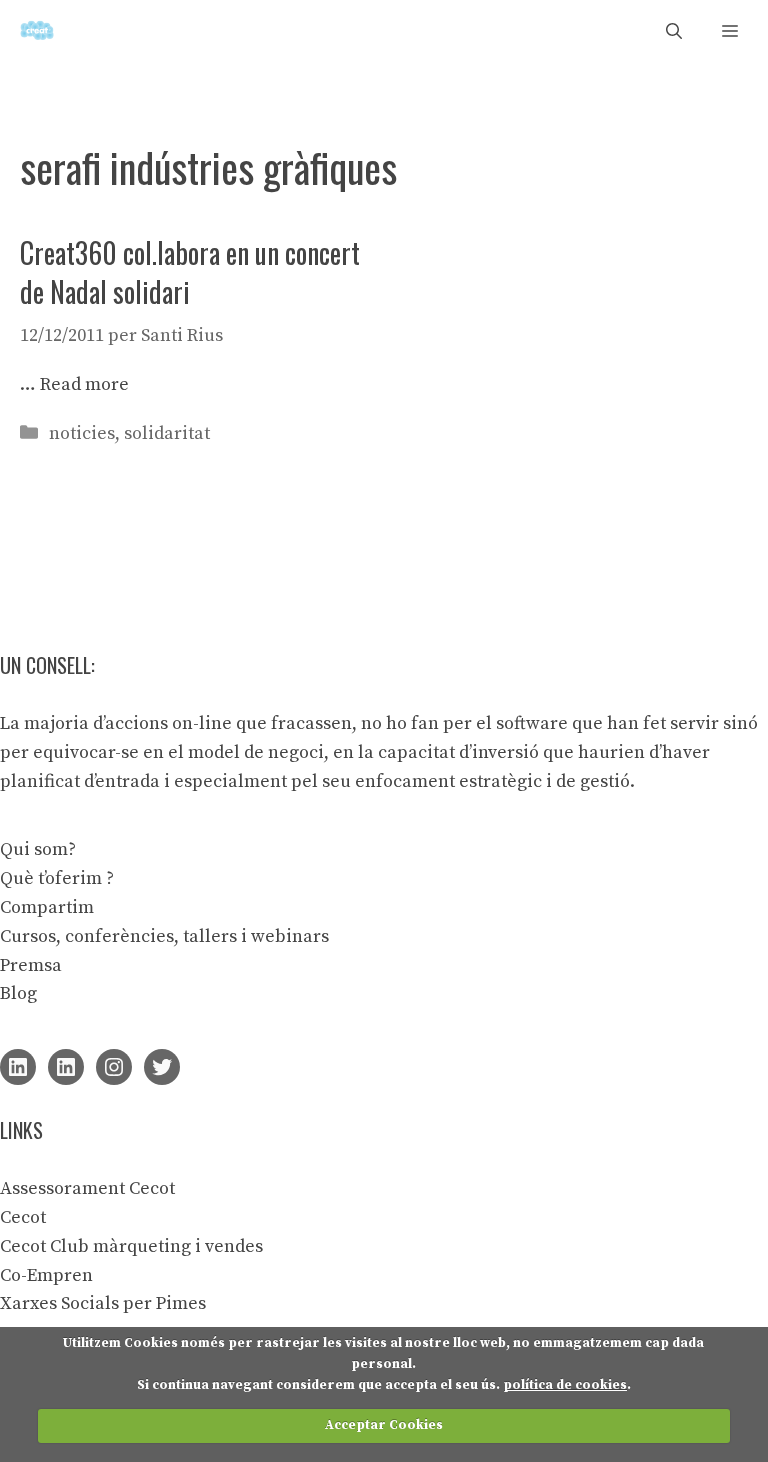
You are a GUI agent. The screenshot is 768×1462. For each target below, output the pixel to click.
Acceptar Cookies (384, 1425)
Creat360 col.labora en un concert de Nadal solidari (190, 272)
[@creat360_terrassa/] (114, 1067)
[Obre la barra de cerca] (674, 30)
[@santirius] (162, 1067)
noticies (82, 433)
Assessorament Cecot (87, 1188)
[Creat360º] (37, 30)
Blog (18, 993)
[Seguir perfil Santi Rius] (18, 1067)
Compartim (47, 907)
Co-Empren (46, 1275)
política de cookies (565, 1385)
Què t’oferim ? (57, 878)
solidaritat (167, 433)
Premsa (31, 965)
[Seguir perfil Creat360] (66, 1067)
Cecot (23, 1217)
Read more (84, 384)
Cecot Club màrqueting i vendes (131, 1246)
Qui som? (38, 849)
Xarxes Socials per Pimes (103, 1303)
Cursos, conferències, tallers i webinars (164, 936)
